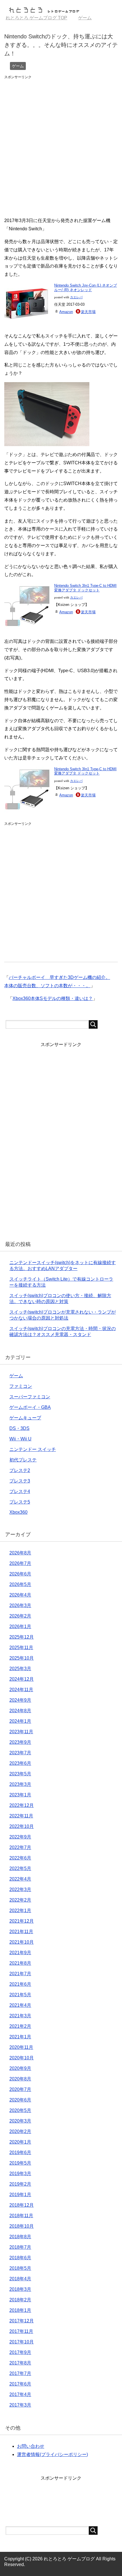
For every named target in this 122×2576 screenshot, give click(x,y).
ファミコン (21, 1386)
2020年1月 (20, 2142)
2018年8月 (20, 2237)
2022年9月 (20, 1837)
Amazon (66, 312)
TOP (36, 18)
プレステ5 (20, 1502)
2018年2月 (20, 2300)
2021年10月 (22, 1942)
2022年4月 (20, 1879)
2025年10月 (22, 1658)
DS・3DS (19, 1428)
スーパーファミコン (30, 1397)
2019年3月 (20, 2174)
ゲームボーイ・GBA (30, 1407)
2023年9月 (20, 1742)
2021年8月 (20, 1963)
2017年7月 (20, 2373)
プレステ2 (20, 1470)
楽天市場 (88, 312)
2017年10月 (22, 2342)
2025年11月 (21, 1648)
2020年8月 (20, 2079)
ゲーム (18, 66)
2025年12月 (22, 1637)
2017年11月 (21, 2331)
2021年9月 (20, 1953)
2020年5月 (20, 2110)
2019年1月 (20, 2195)
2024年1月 (20, 1721)
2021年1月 (20, 2037)
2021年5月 (20, 1995)
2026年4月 (20, 1595)
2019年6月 (20, 2152)
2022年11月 (21, 1816)
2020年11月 (21, 2047)
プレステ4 (20, 1491)
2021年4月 (20, 2005)
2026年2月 (20, 1616)
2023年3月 (20, 1784)
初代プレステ (23, 1460)
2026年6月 (20, 1574)
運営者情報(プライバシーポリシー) (52, 2454)
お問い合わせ (31, 2446)
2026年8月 (20, 1553)
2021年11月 (21, 1932)
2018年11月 (21, 2216)
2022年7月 (20, 1847)
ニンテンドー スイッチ (33, 1449)
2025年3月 (20, 1669)
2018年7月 (20, 2247)
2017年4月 (20, 2394)
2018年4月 (20, 2279)
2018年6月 (20, 2258)
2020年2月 (20, 2131)
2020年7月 (20, 2089)
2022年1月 (20, 1911)
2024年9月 (20, 1700)
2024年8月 (20, 1711)
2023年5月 (20, 1774)
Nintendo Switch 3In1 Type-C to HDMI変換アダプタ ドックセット (85, 588)
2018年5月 (20, 2268)
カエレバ (76, 297)
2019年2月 (20, 2184)
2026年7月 (20, 1563)
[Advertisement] (61, 143)
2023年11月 (21, 1732)
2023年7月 (20, 1753)
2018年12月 (22, 2205)
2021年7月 (20, 1974)
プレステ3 (20, 1481)
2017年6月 (20, 2384)
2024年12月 (22, 1679)
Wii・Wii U (20, 1439)
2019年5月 (20, 2163)
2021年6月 (20, 1984)
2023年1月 (20, 1795)
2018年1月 (20, 2310)
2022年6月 (20, 1858)
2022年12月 (22, 1805)
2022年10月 (22, 1826)
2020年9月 (20, 2068)
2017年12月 (22, 2321)
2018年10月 (22, 2226)
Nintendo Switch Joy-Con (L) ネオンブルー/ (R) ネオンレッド (86, 288)
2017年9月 (20, 2352)
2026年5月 (20, 1584)
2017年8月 (20, 2363)
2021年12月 (22, 1921)
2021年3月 (20, 2016)
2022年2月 (20, 1900)
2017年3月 (20, 2405)
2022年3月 (20, 1889)
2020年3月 (20, 2121)
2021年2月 (20, 2026)
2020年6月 (20, 2100)
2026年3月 (20, 1605)
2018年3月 (20, 2289)
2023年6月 (20, 1763)
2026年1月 (20, 1626)
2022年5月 (20, 1868)
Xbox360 (18, 1512)
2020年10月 (22, 2058)
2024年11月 (21, 1690)
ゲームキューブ (25, 1418)
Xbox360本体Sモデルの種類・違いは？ (53, 998)
